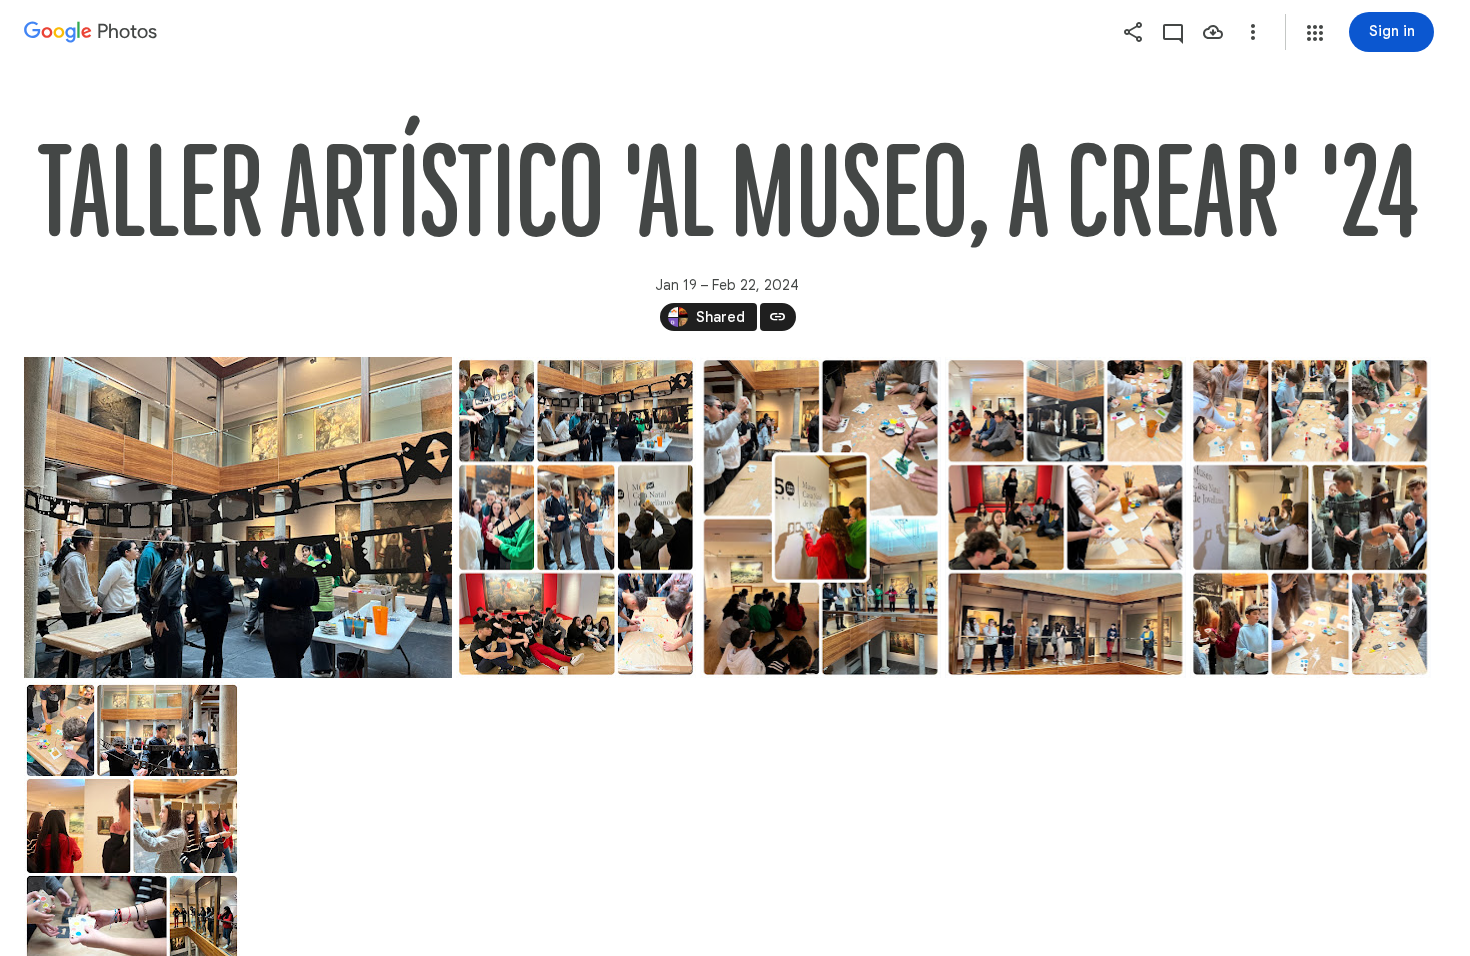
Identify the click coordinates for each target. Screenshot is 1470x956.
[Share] (1133, 32)
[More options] (1253, 32)
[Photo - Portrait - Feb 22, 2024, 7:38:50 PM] (821, 517)
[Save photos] (1213, 32)
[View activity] (1173, 32)
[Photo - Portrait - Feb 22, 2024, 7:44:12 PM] (1310, 517)
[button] (1315, 33)
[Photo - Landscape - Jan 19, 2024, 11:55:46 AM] (238, 517)
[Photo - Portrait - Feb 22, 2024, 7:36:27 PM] (576, 517)
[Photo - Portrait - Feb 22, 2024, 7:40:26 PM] (1066, 517)
